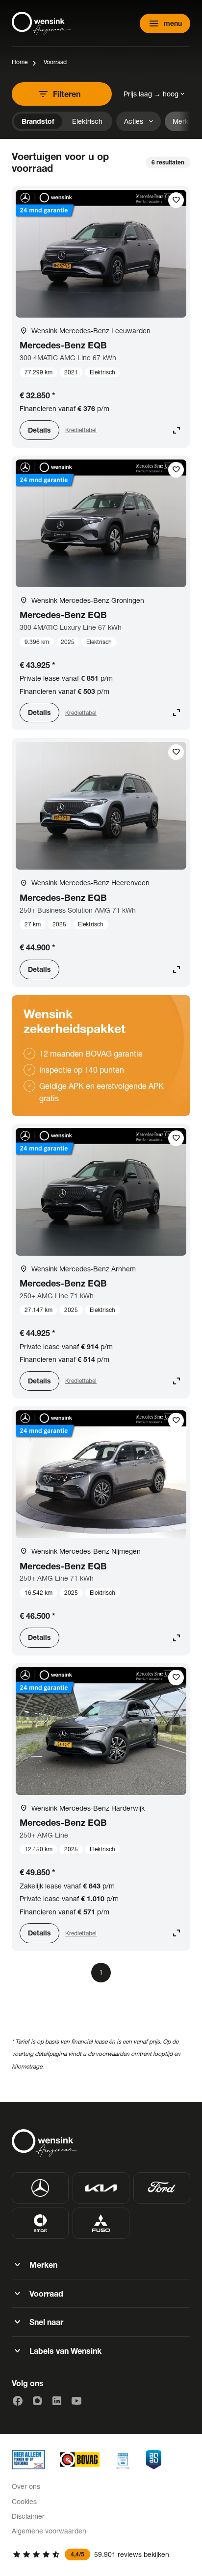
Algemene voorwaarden (49, 2531)
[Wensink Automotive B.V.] (41, 23)
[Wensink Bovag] (80, 2460)
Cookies (24, 2501)
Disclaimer (28, 2516)
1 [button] (101, 1972)
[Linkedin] (57, 2401)
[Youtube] (76, 2401)
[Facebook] (18, 2401)
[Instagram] (37, 2401)
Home (20, 62)
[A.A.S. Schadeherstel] (154, 2460)
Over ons (26, 2486)
